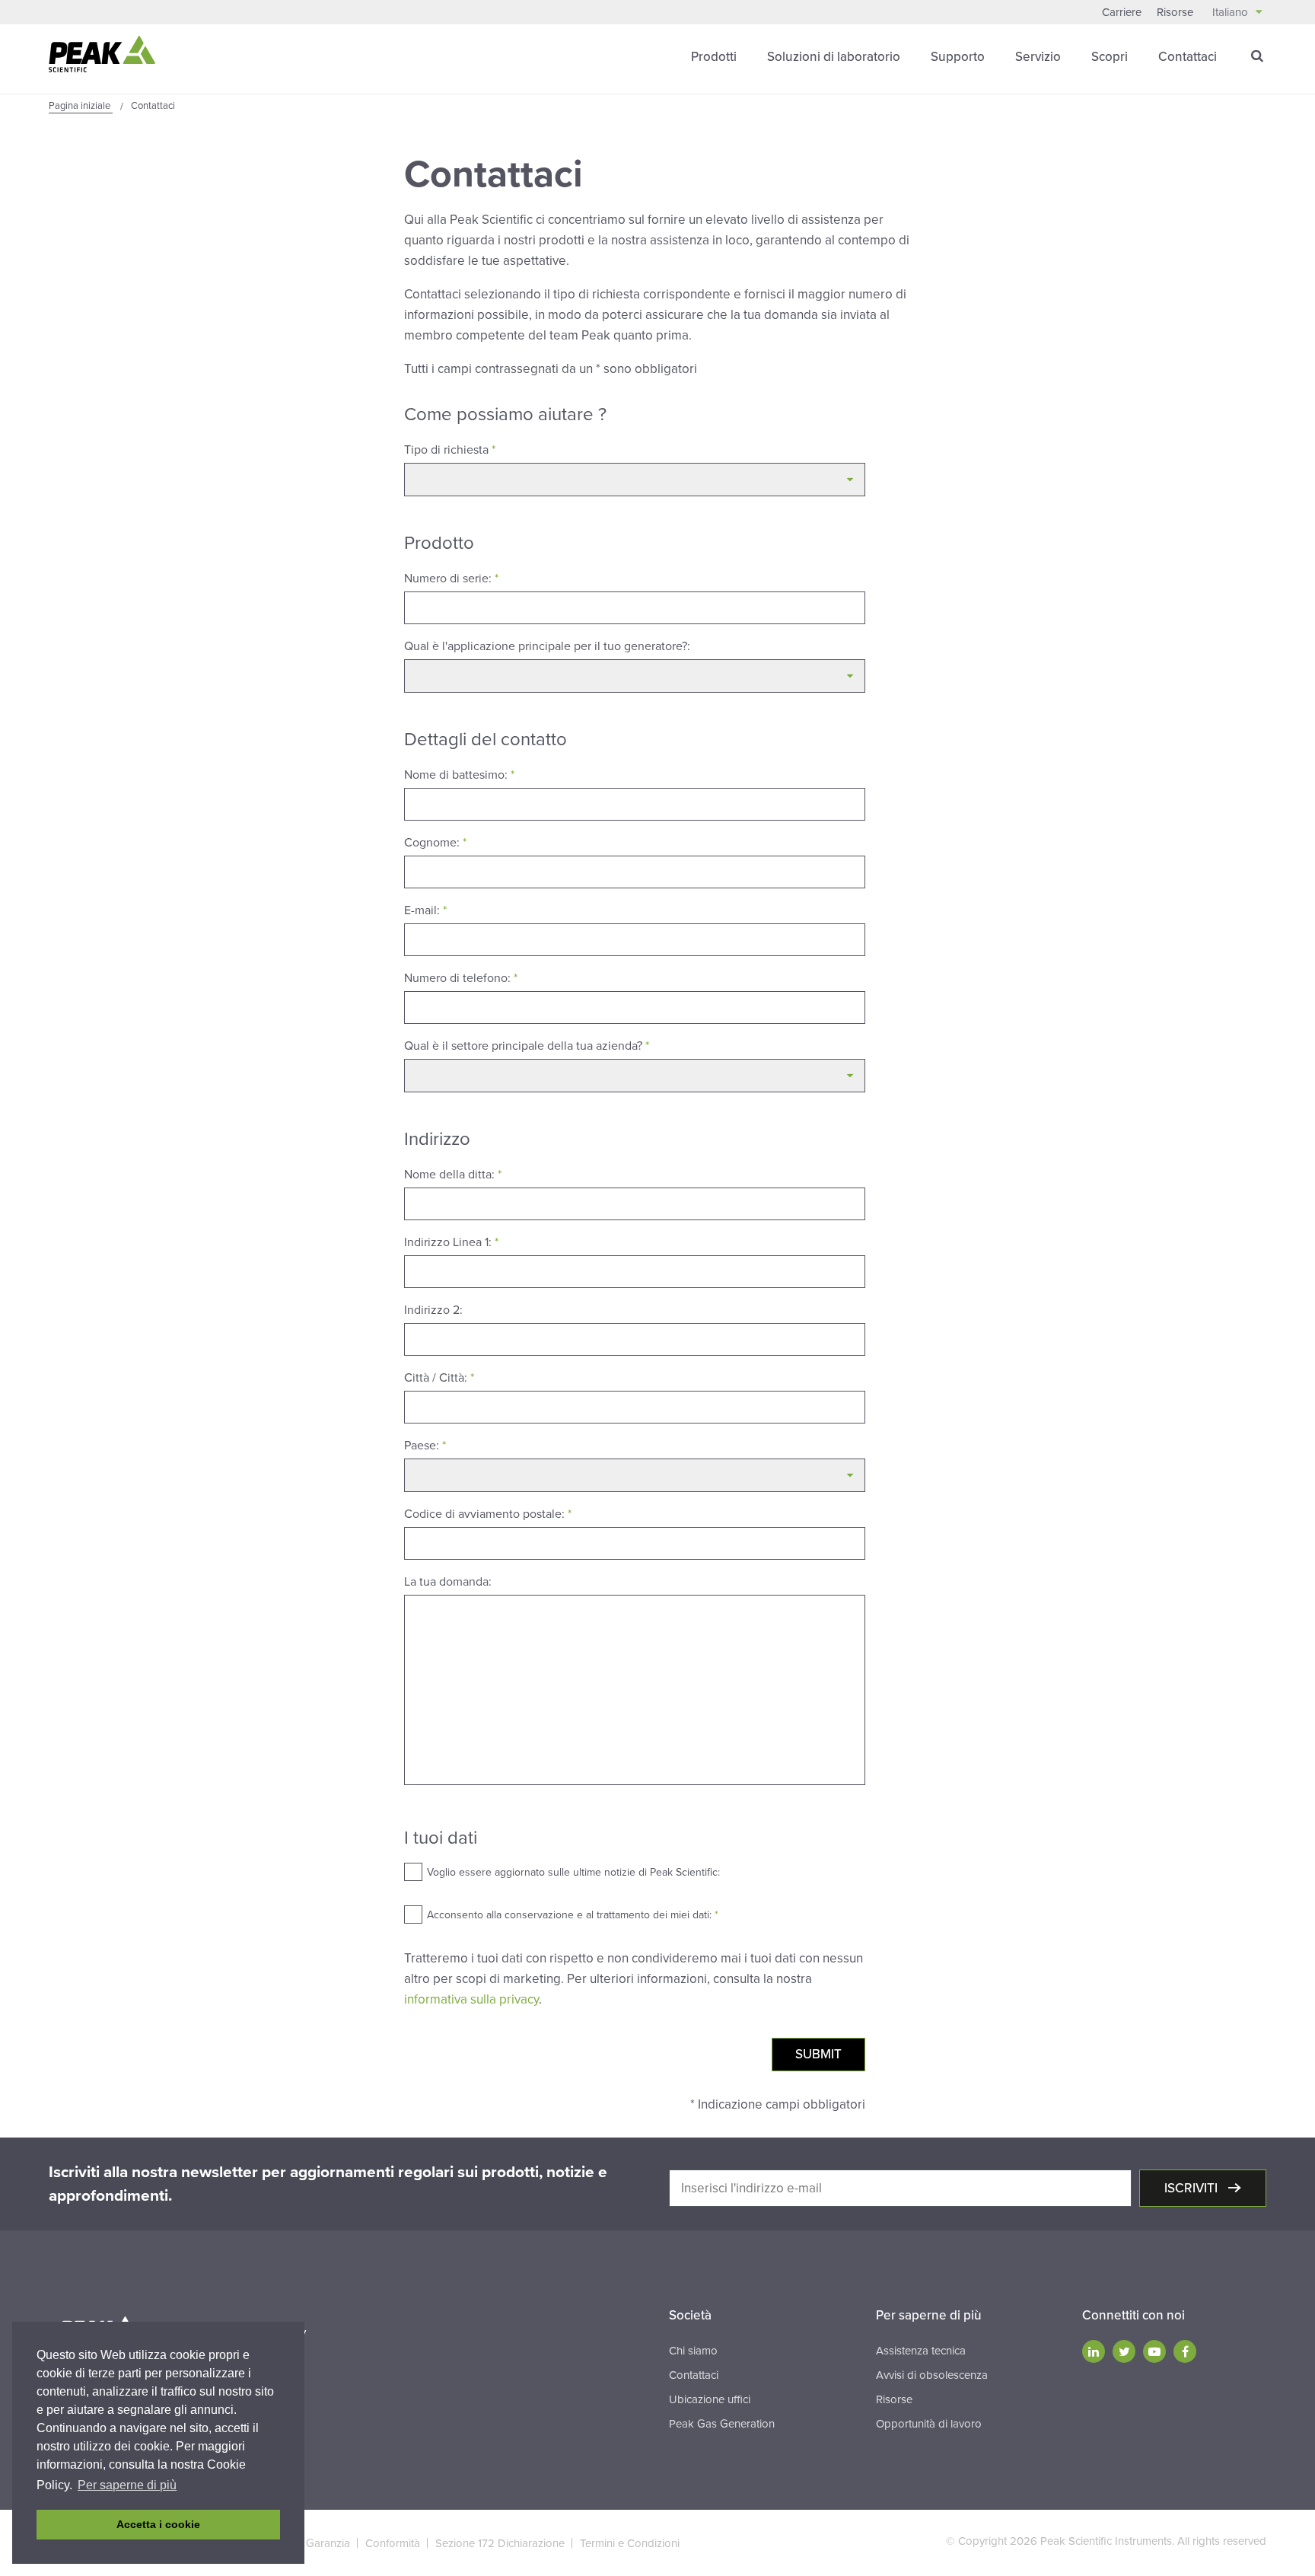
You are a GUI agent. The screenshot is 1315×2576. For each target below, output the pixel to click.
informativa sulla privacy (471, 1999)
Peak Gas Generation (722, 2424)
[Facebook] (1185, 2351)
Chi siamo (693, 2351)
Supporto (958, 57)
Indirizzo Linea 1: (451, 1242)
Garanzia (328, 2543)
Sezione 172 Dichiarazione (500, 2543)
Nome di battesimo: (459, 775)
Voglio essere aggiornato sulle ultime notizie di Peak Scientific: (573, 1872)
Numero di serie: (451, 579)
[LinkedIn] (1094, 2351)
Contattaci (1188, 57)
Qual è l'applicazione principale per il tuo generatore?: (547, 646)
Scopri (1110, 57)
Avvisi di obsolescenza (932, 2375)
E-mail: (425, 910)
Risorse (1175, 12)
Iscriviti (1192, 2188)
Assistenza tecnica (921, 2351)
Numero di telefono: (461, 978)
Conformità (393, 2543)
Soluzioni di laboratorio (834, 57)
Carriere (1122, 12)
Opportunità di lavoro (929, 2424)
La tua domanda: (448, 1582)
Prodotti (714, 57)
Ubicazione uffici (710, 2399)
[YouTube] (1154, 2351)
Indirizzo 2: (433, 1310)
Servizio (1038, 57)
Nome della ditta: (453, 1175)
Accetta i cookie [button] (158, 2524)
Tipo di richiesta (450, 450)
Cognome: (435, 843)
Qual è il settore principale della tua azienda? (527, 1046)
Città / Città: (439, 1378)
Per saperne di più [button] (127, 2485)
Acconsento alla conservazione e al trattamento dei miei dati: (573, 1915)
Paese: (425, 1446)
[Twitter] (1124, 2351)
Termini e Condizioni (630, 2543)
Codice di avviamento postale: (488, 1514)
